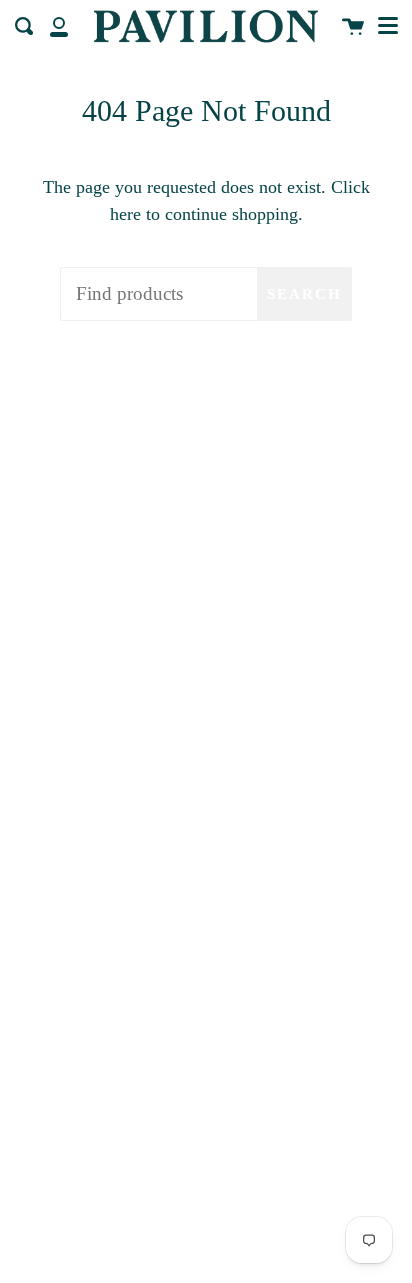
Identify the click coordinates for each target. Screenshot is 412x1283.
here (125, 214)
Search (304, 294)
